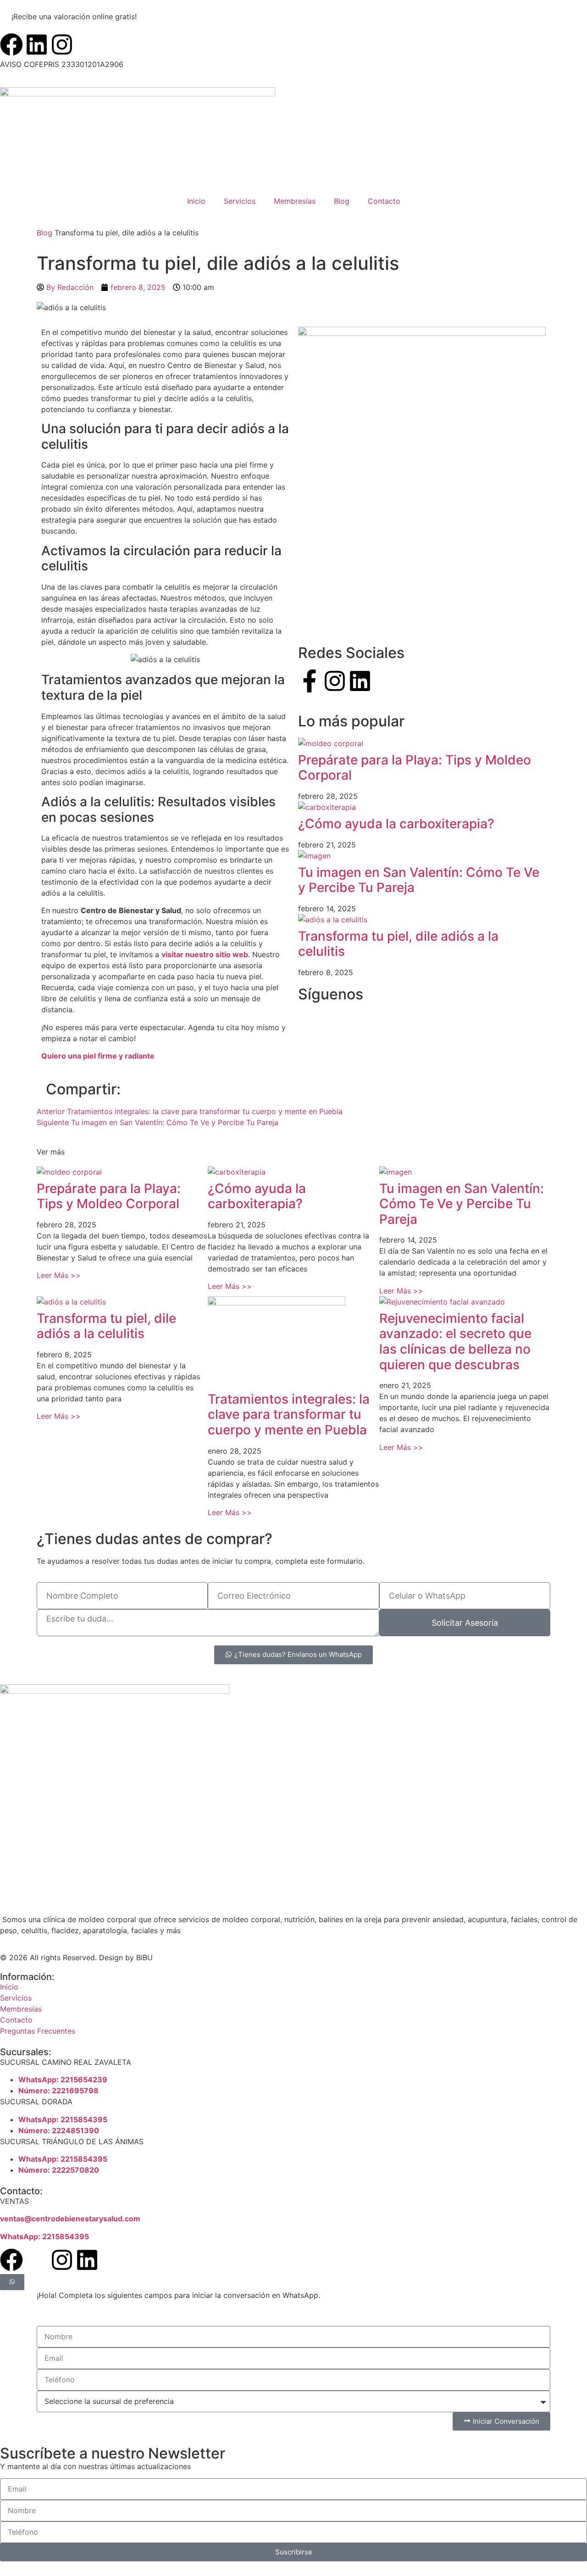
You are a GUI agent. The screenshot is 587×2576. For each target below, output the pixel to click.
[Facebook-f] (310, 681)
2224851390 (75, 2130)
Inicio (196, 201)
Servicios (240, 201)
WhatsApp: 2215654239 (63, 2080)
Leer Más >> (59, 1275)
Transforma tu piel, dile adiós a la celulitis (398, 944)
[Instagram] (62, 45)
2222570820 (75, 2170)
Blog (342, 201)
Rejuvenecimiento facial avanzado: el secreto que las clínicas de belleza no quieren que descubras (455, 1341)
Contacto (384, 201)
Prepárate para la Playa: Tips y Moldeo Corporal (415, 768)
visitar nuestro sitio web (205, 954)
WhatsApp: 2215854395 (63, 2119)
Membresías (295, 201)
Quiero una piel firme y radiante (98, 1056)
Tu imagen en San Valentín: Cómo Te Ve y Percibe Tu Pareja (419, 880)
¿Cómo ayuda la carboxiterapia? (396, 824)
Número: (35, 2130)
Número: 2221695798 (58, 2091)
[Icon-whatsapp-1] (37, 2260)
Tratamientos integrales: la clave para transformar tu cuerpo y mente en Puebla (289, 1414)
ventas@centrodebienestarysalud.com (70, 2219)
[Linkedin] (37, 45)
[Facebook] (11, 45)
